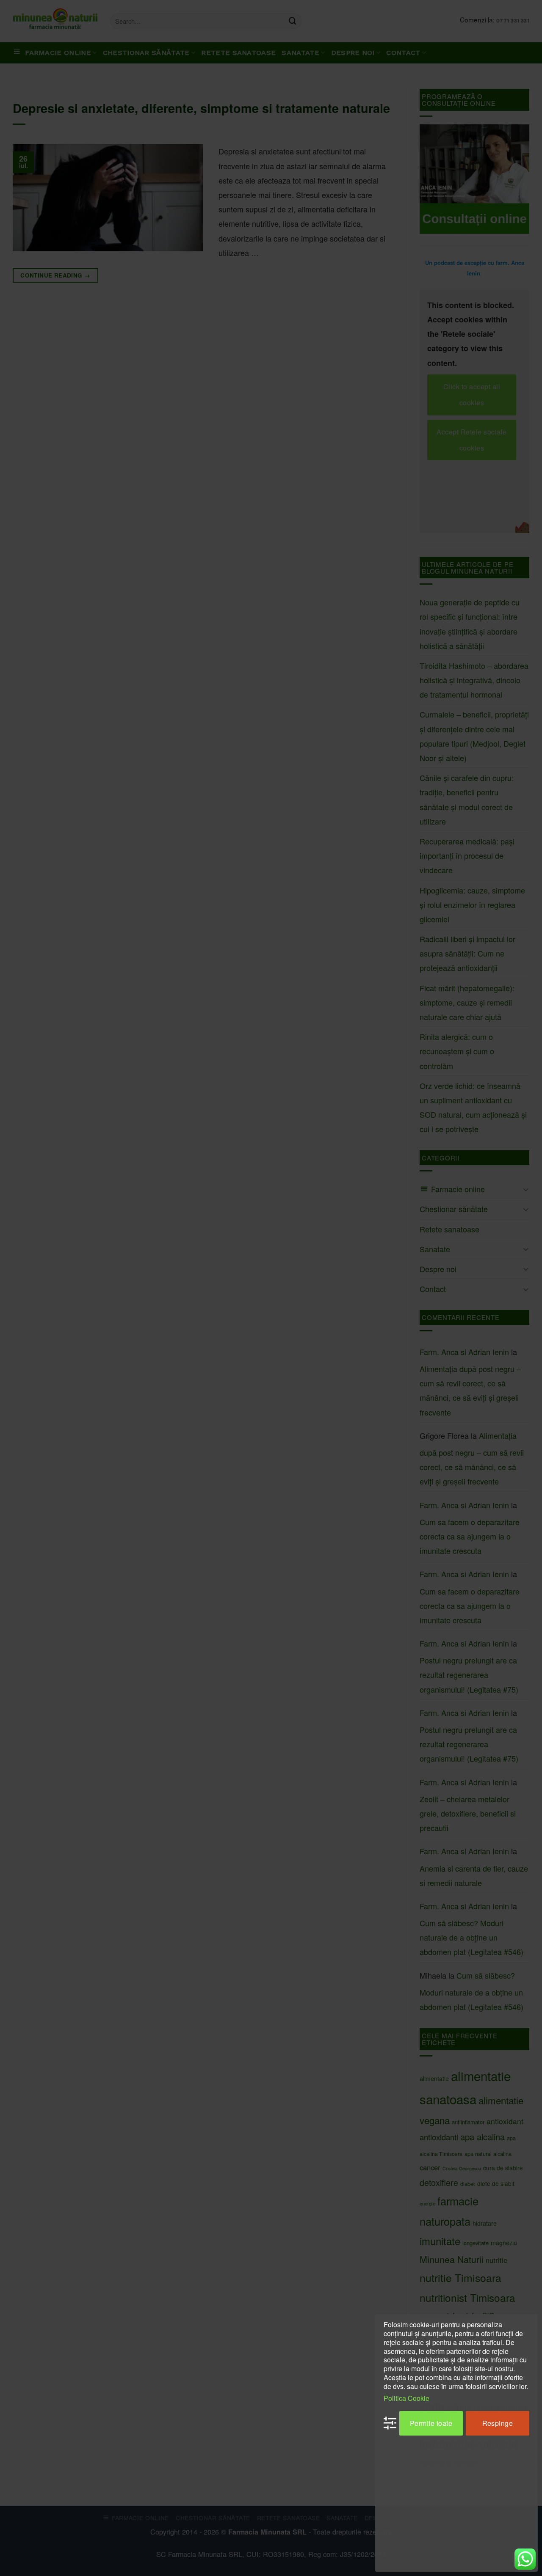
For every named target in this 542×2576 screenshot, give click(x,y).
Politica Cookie (406, 2398)
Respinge (498, 2423)
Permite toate (431, 2423)
